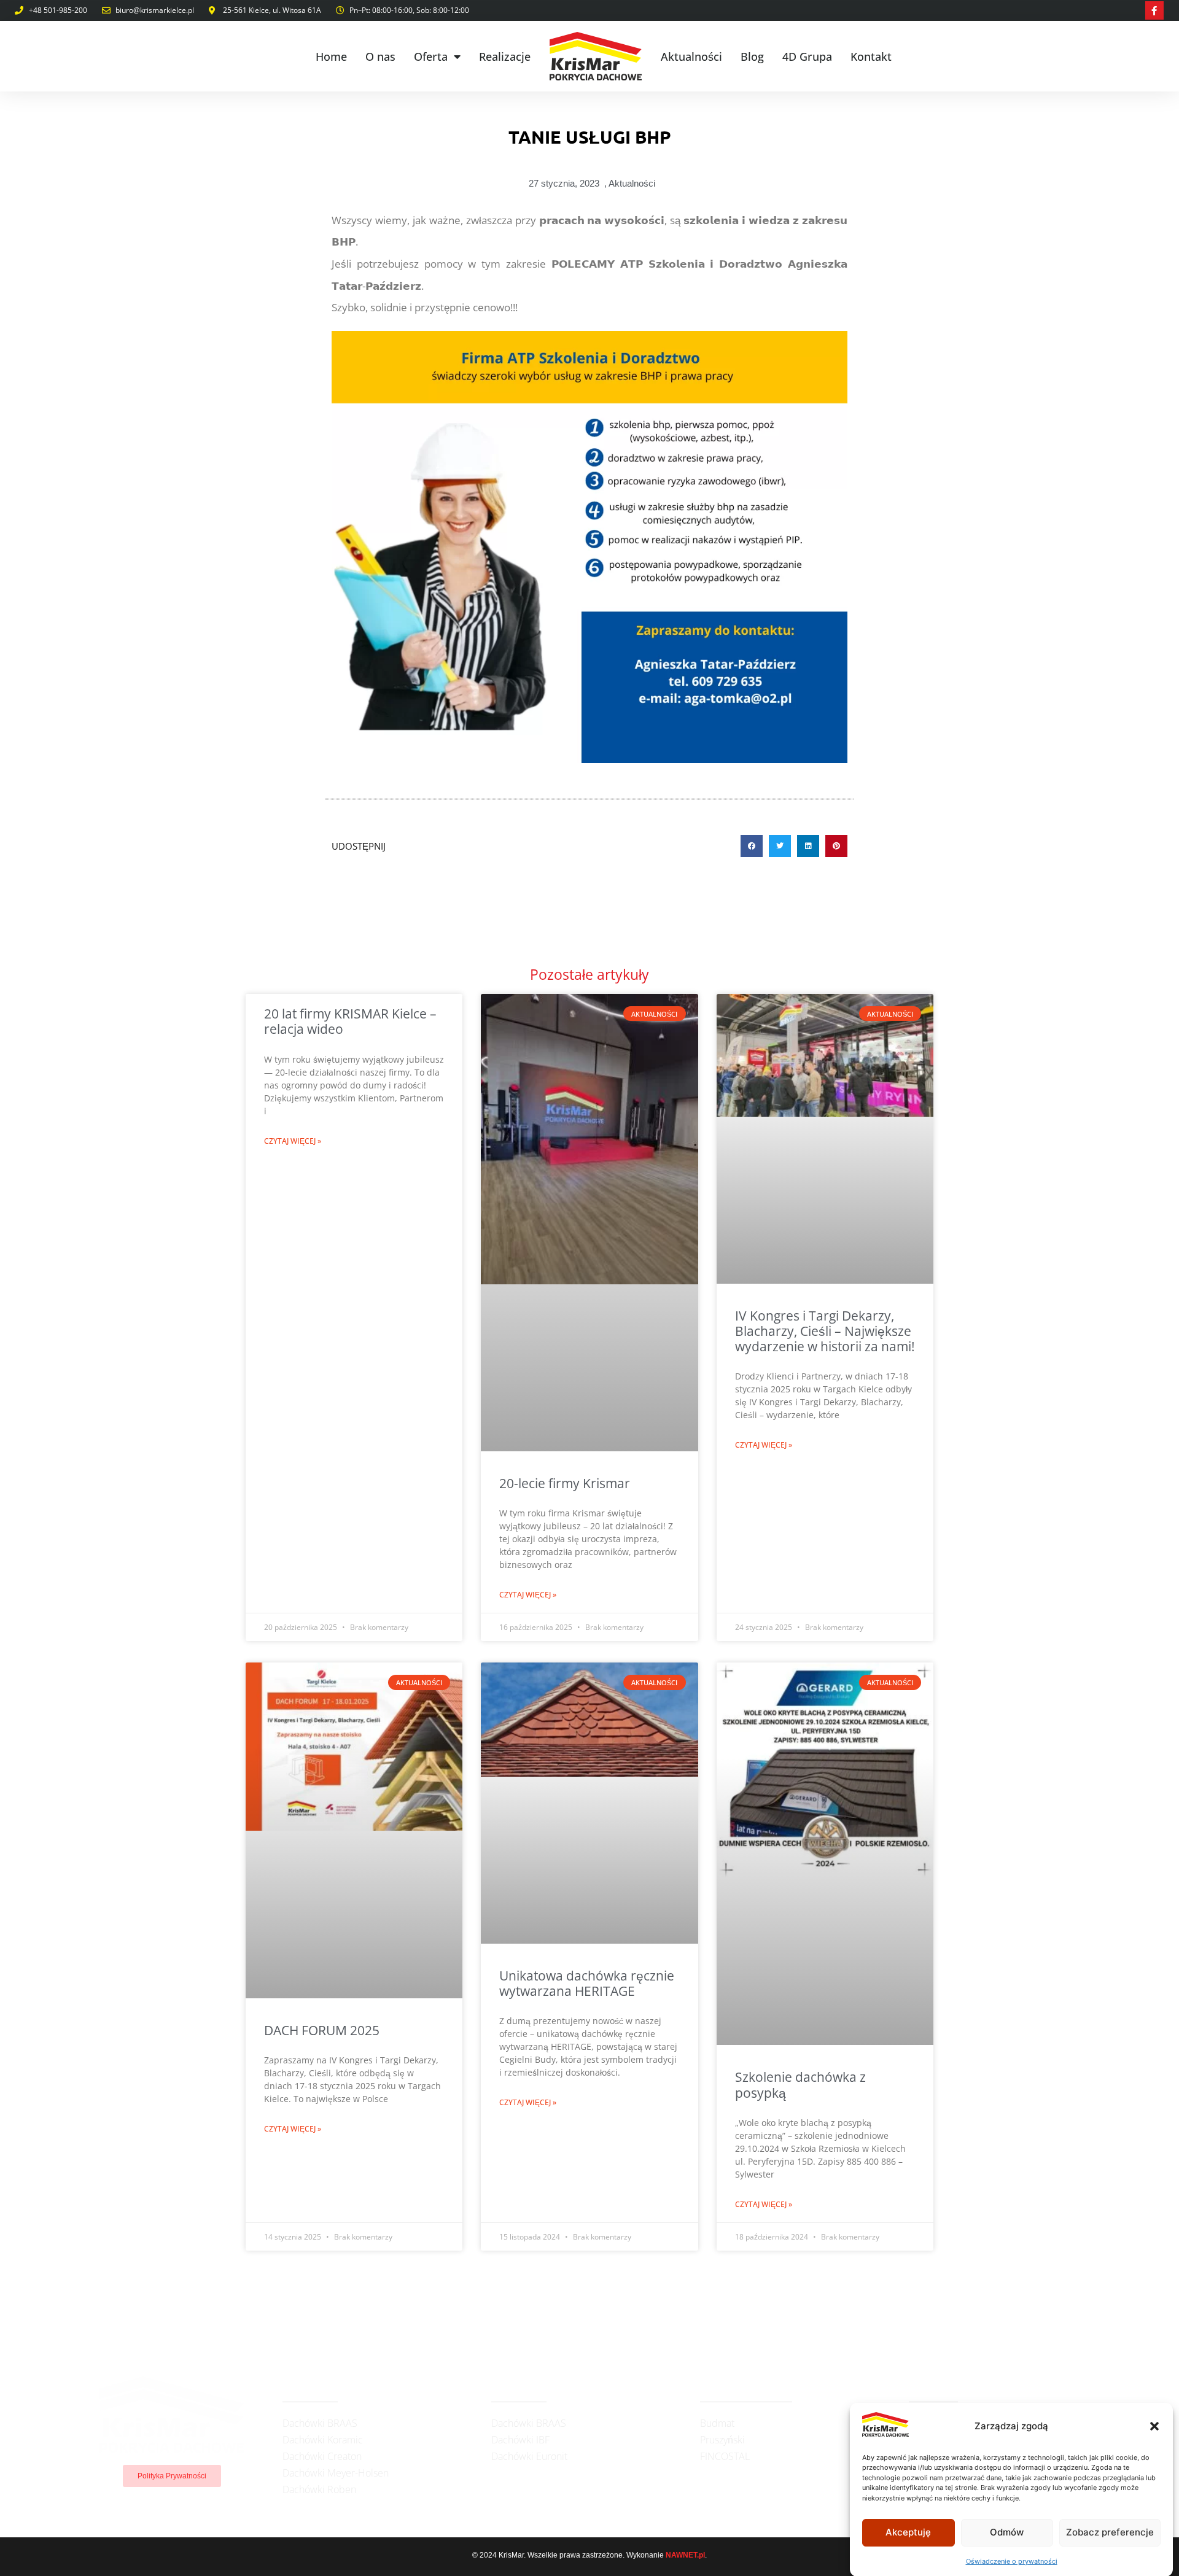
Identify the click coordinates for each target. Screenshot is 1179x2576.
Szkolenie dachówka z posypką (800, 2085)
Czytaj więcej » (293, 1141)
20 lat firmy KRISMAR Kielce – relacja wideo (350, 1021)
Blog (752, 56)
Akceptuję (908, 2532)
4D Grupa (807, 56)
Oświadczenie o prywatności (1012, 2561)
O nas (380, 56)
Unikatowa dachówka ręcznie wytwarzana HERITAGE (587, 1983)
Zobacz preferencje (1110, 2532)
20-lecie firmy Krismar (565, 1483)
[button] (1154, 2426)
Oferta (431, 56)
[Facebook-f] (1154, 10)
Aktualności (691, 56)
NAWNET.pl (685, 2555)
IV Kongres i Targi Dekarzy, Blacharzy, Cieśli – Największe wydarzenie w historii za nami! (825, 1331)
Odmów (1007, 2532)
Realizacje (505, 56)
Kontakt (871, 56)
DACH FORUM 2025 (322, 2030)
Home (331, 56)
